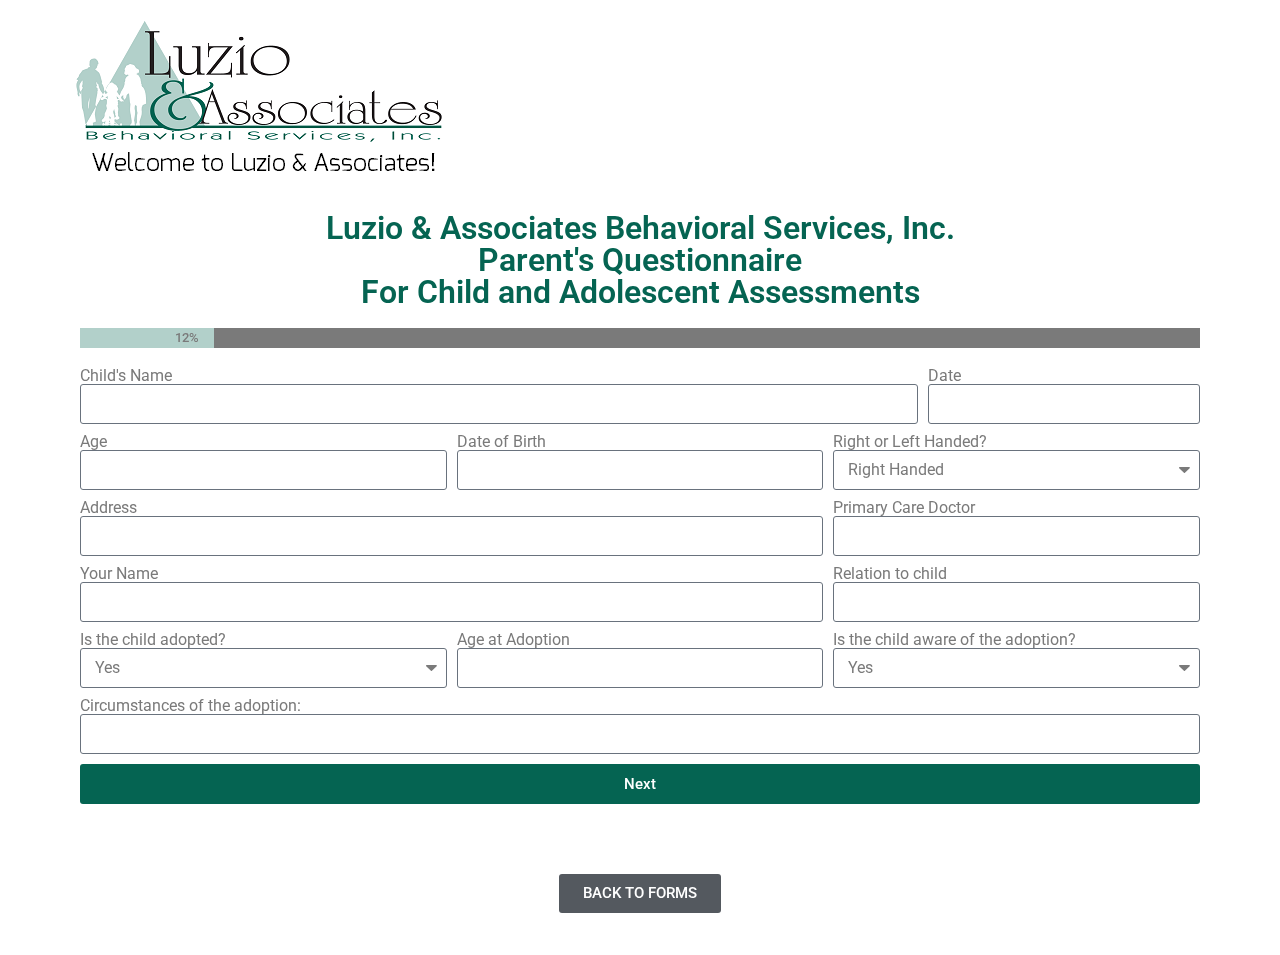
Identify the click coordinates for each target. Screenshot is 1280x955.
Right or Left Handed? (910, 442)
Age (93, 442)
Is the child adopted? (153, 640)
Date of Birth (501, 442)
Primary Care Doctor (904, 508)
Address (108, 508)
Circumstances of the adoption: (190, 706)
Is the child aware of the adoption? (954, 640)
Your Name (119, 574)
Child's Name (126, 376)
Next (640, 784)
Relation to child (890, 574)
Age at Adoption (513, 640)
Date (944, 376)
